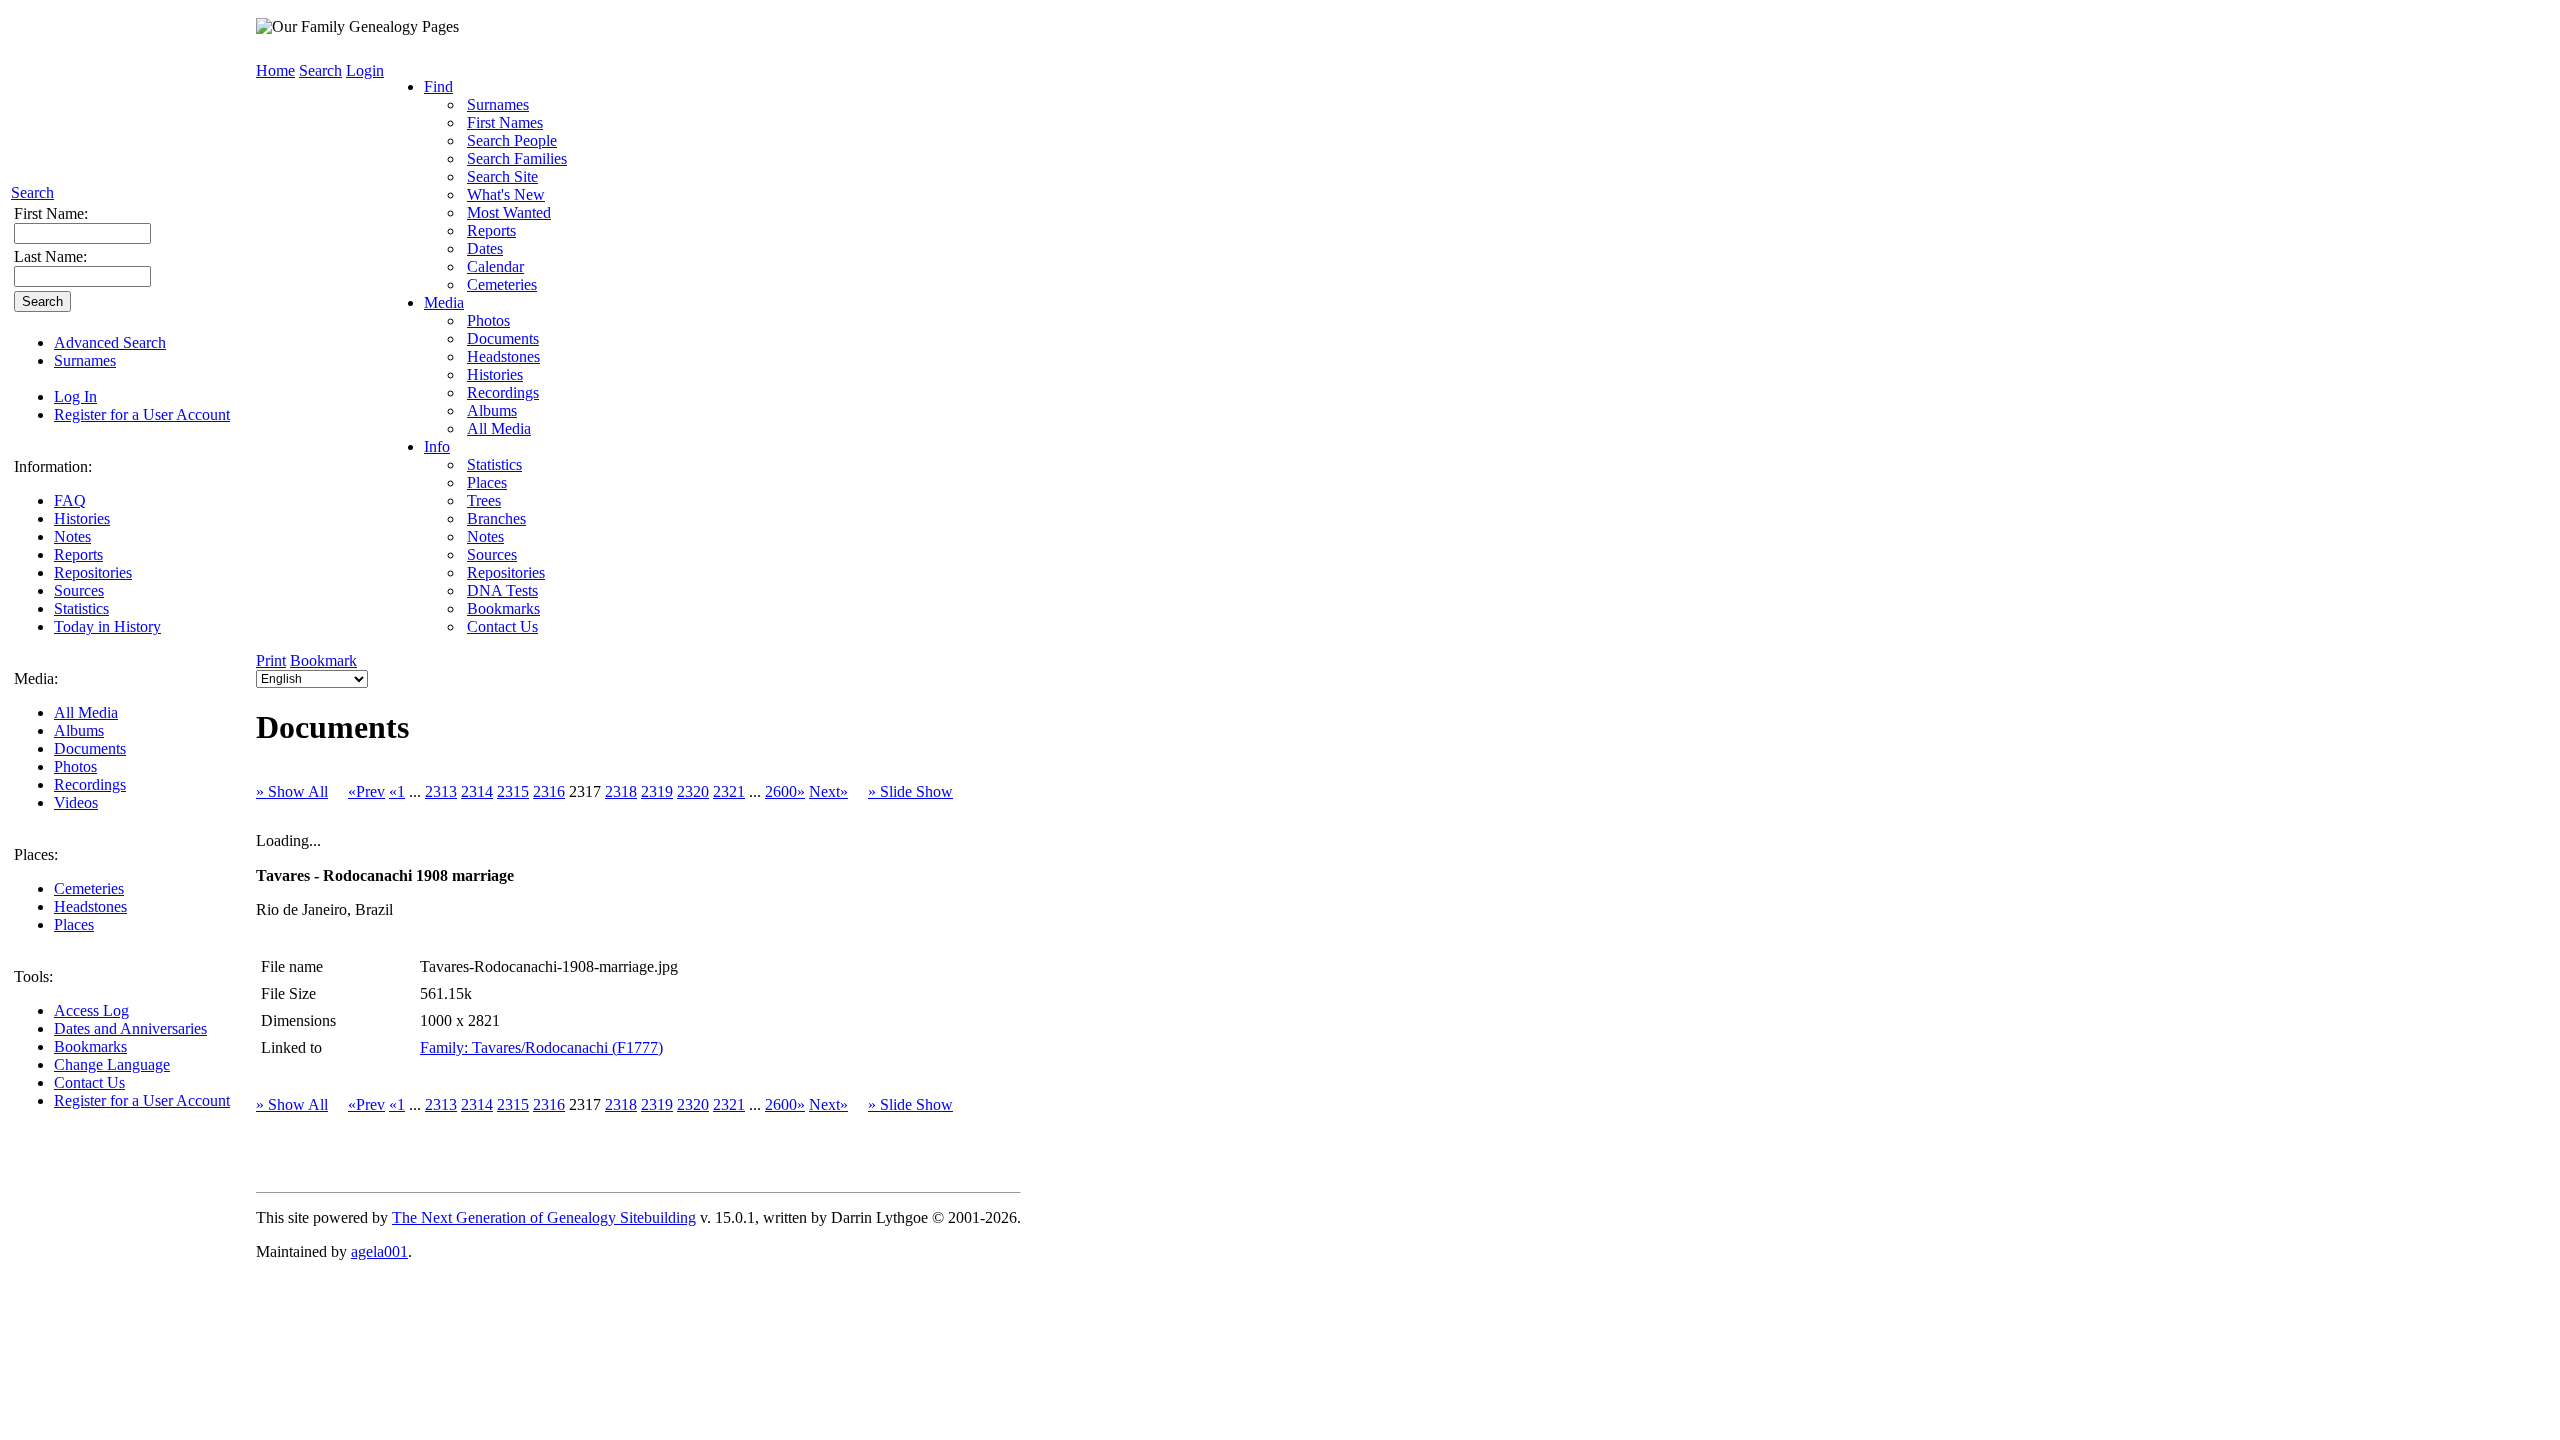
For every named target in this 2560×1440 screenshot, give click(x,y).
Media (444, 302)
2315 (513, 791)
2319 (657, 791)
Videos (76, 802)
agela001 (379, 1251)
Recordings (90, 784)
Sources (79, 590)
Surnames (85, 360)
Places (74, 924)
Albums (79, 730)
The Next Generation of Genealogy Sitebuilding (544, 1217)
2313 (441, 791)
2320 (693, 791)
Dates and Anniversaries (130, 1028)
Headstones (90, 906)
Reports (78, 554)
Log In (75, 396)
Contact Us (89, 1082)
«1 (397, 791)
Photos (75, 766)
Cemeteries (89, 888)
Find (438, 86)
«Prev (366, 791)
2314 (477, 791)
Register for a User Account (142, 414)
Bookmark (323, 660)
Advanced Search (110, 342)
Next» (828, 791)
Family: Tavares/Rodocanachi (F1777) (541, 1047)
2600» (785, 791)
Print (271, 660)
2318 (621, 791)
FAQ (70, 500)
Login (365, 70)
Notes (72, 536)
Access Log (91, 1010)
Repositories (93, 572)
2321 (729, 791)
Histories (82, 518)
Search (32, 192)
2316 (549, 791)
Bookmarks (90, 1046)
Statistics (81, 608)
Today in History (107, 626)
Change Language (112, 1064)
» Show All (292, 791)
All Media (86, 712)
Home (275, 70)
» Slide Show (910, 791)
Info (437, 446)
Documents (90, 748)
